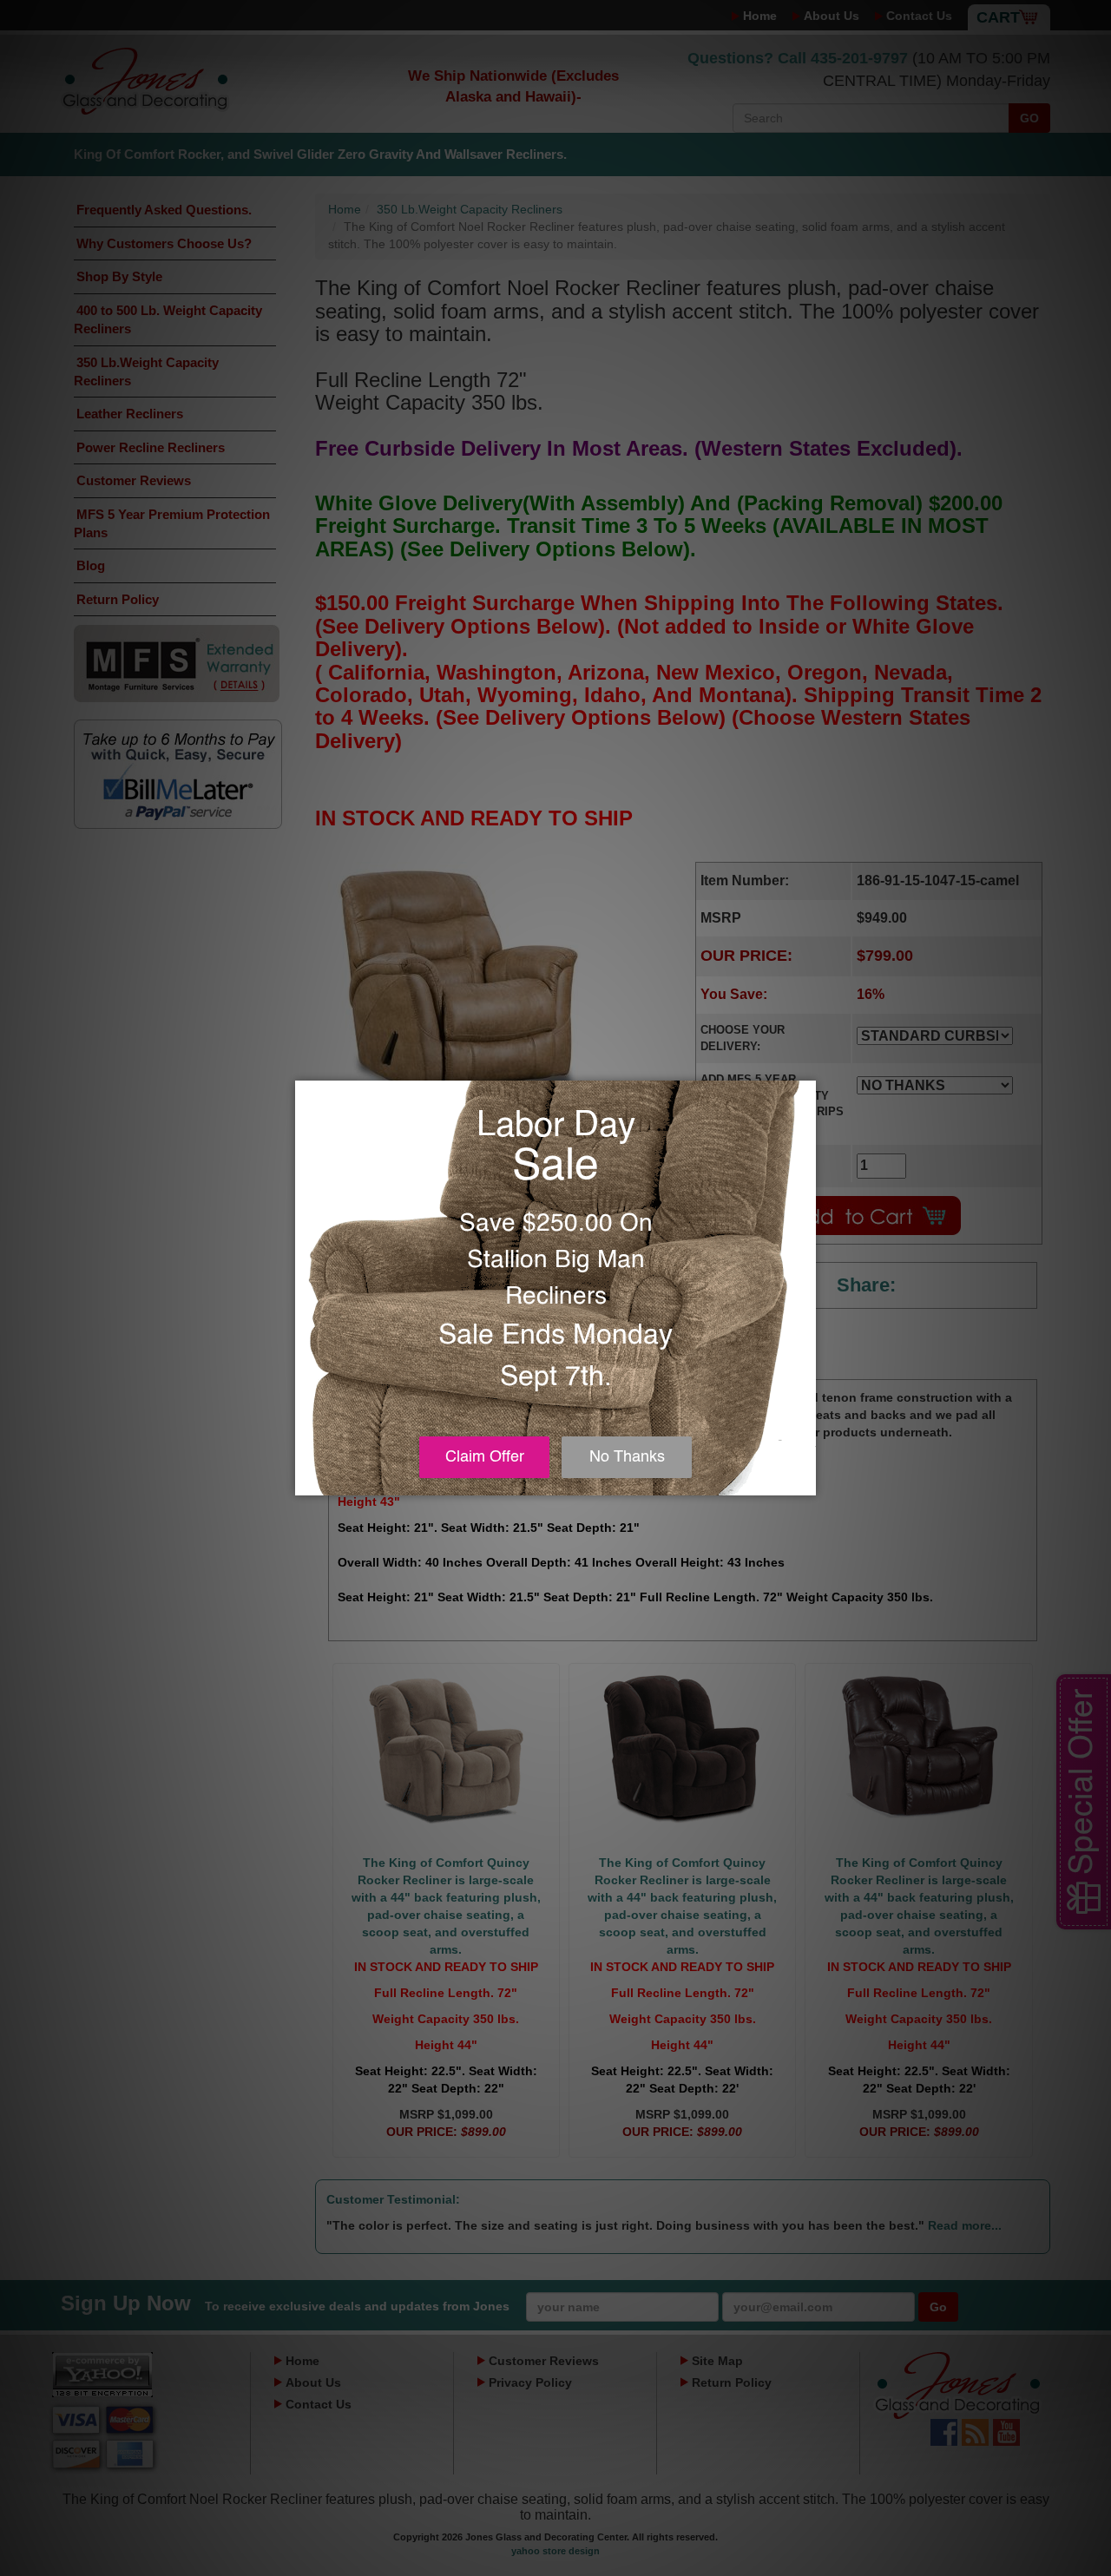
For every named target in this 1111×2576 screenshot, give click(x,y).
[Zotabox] (805, 1480)
